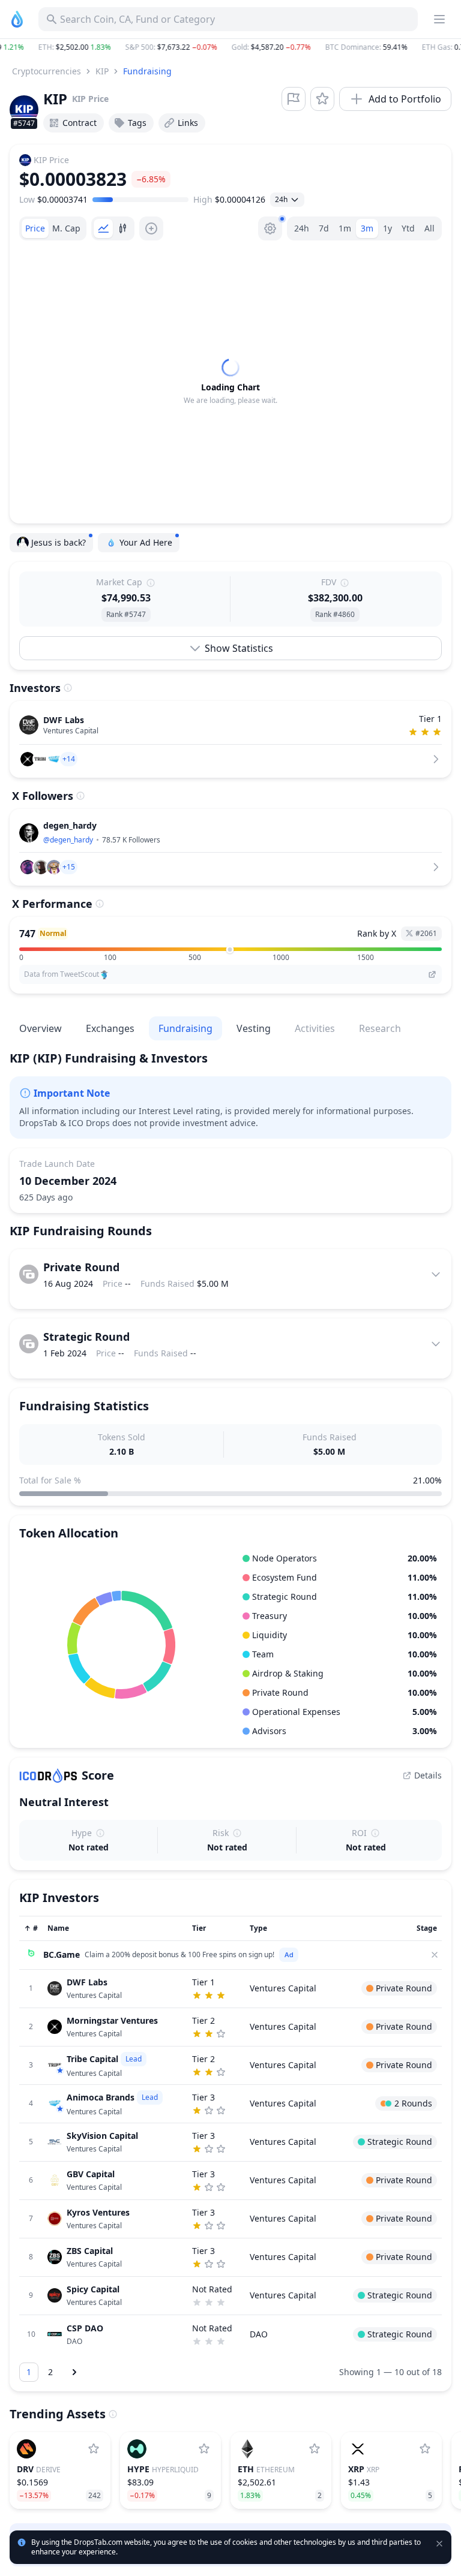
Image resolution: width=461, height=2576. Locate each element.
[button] (230, 47)
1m (345, 228)
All (429, 228)
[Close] (435, 1955)
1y (387, 228)
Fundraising (147, 71)
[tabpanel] (230, 382)
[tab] (35, 228)
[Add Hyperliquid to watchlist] (204, 2449)
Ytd (408, 228)
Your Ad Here (146, 542)
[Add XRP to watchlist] (425, 2449)
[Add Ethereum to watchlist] (315, 2449)
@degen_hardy (68, 840)
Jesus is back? (59, 542)
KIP (102, 71)
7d (324, 228)
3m (367, 228)
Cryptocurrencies (47, 71)
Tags (137, 123)
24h (302, 228)
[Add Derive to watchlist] (94, 2449)
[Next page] (74, 2372)
